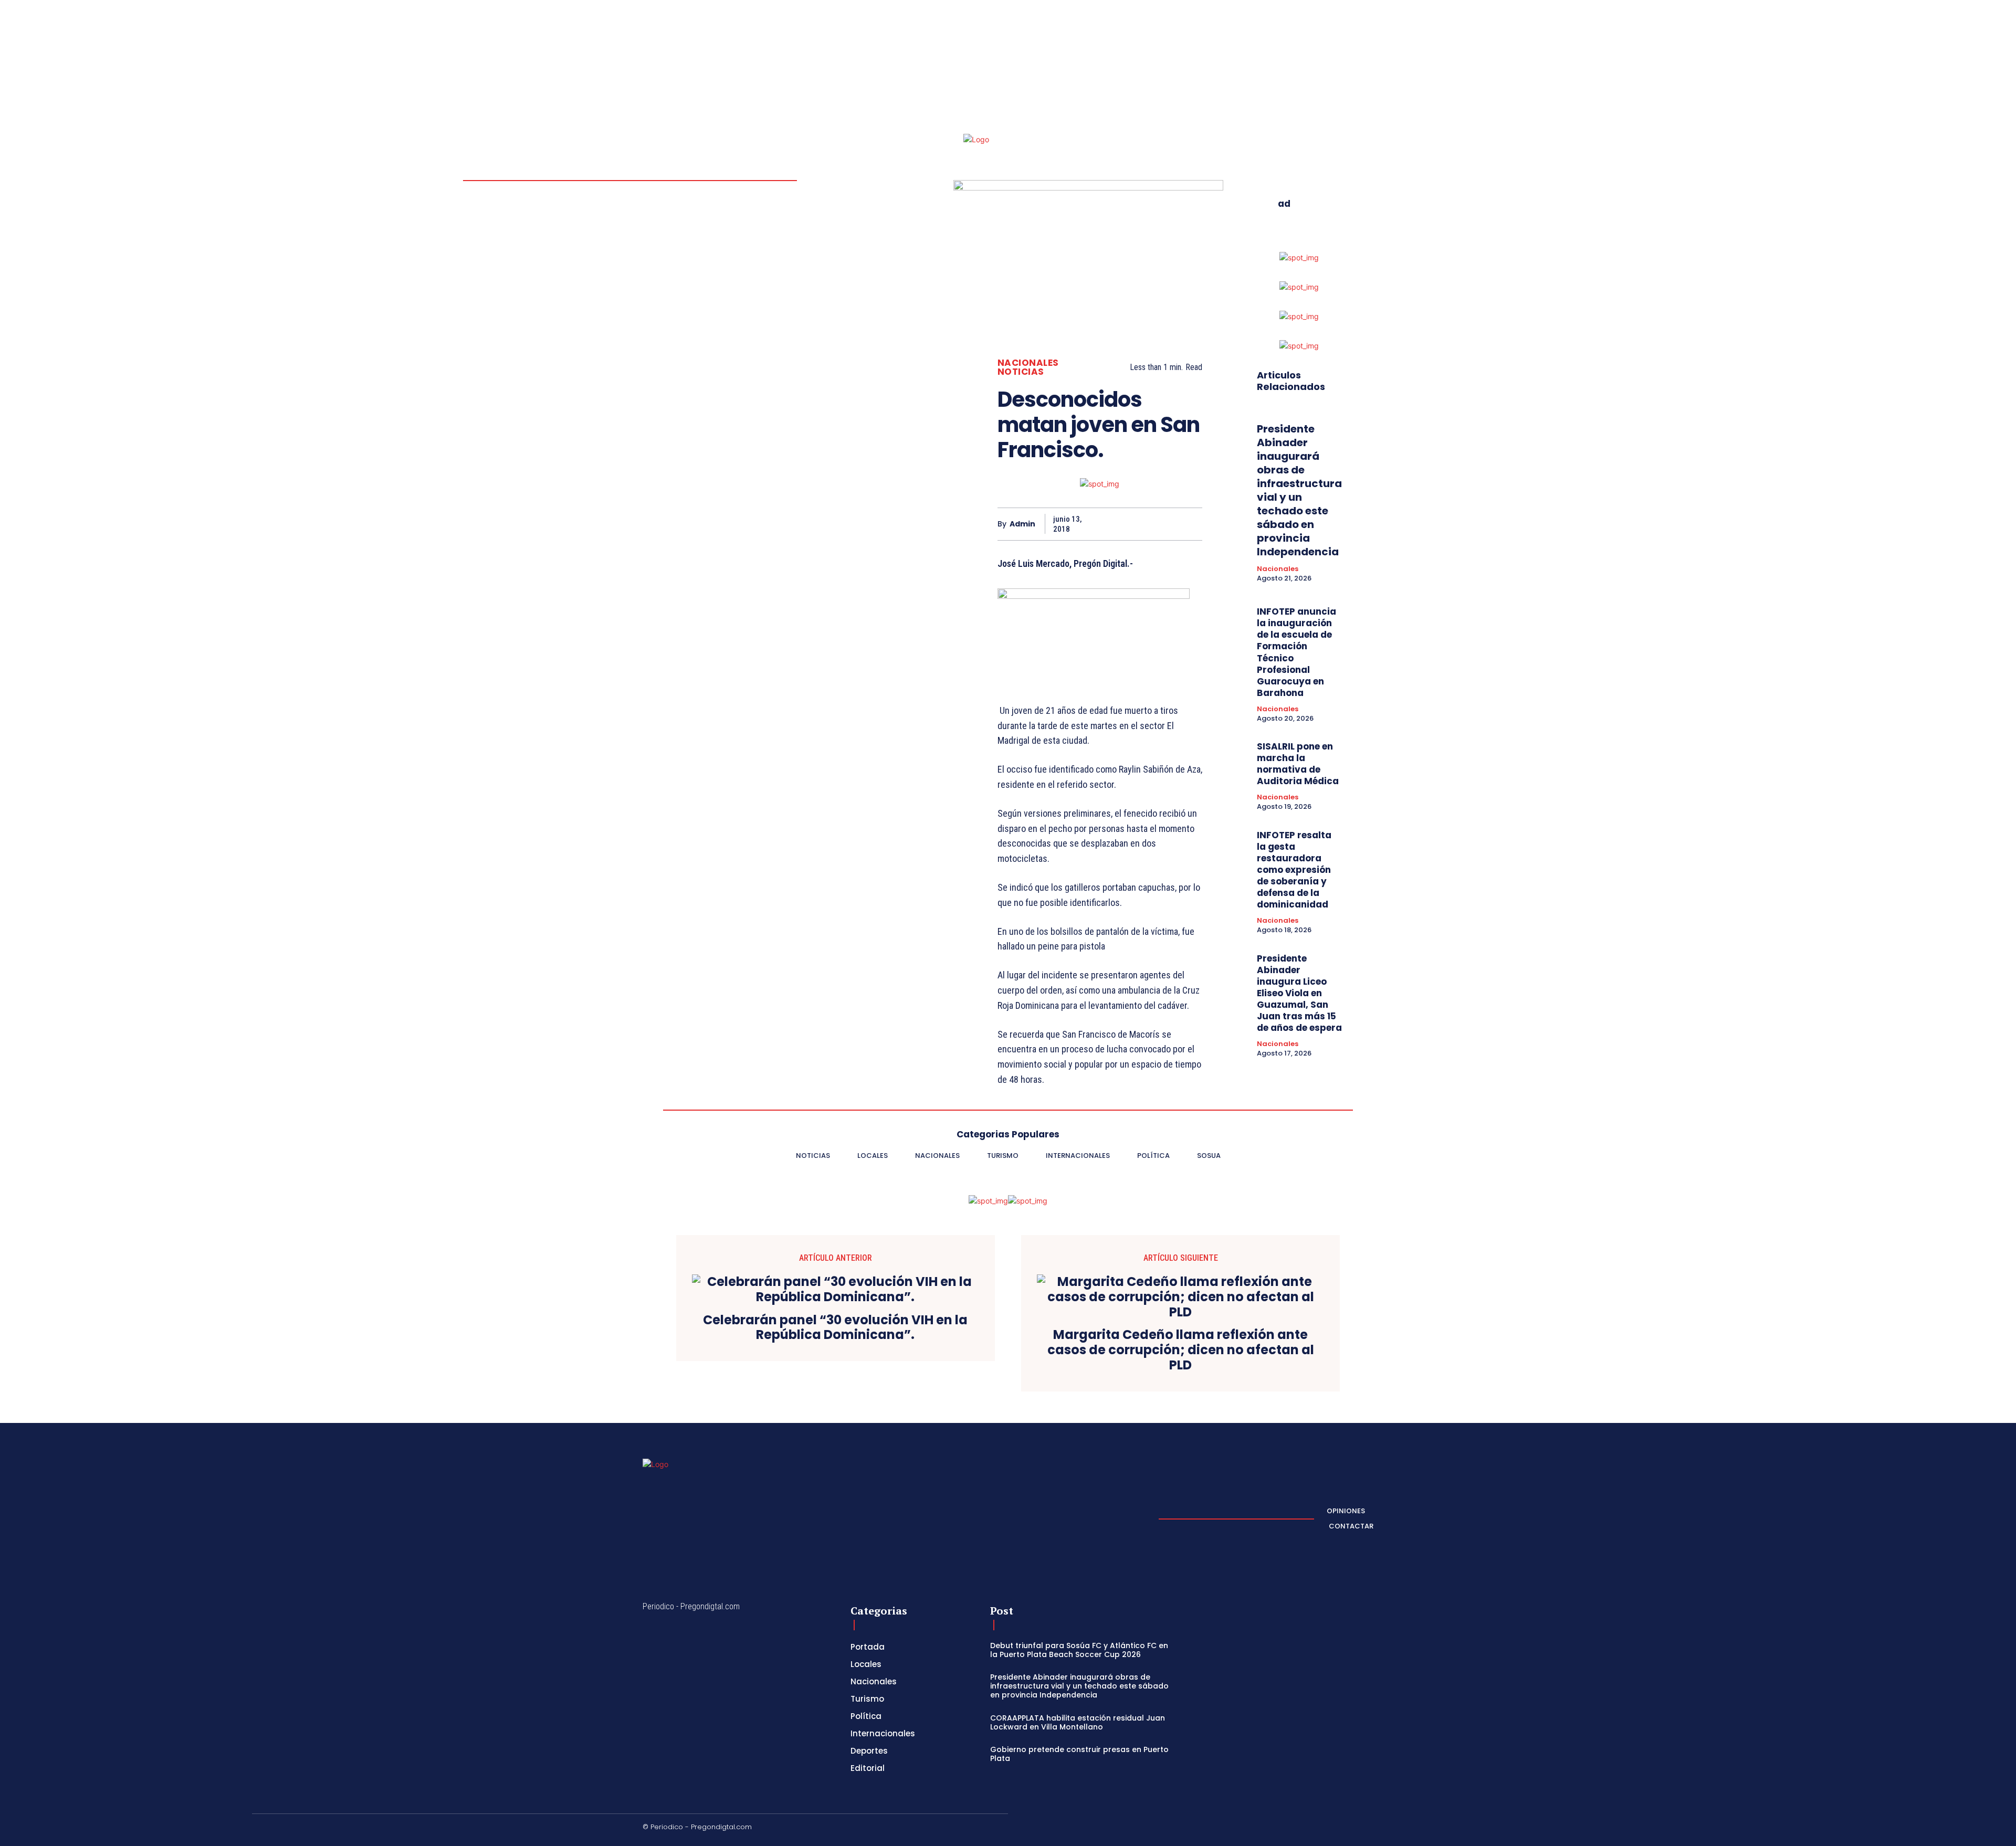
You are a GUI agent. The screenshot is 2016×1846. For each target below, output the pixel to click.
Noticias (1021, 372)
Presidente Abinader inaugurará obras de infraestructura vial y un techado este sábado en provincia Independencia (1299, 490)
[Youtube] (1382, 66)
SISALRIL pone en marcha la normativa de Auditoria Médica (1298, 764)
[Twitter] (1369, 66)
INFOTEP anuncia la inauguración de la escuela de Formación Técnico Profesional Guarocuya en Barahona (1296, 652)
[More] (1191, 524)
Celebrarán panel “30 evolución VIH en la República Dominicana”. (835, 1328)
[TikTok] (1294, 1829)
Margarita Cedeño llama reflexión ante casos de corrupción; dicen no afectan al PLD (1181, 1350)
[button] (1306, 66)
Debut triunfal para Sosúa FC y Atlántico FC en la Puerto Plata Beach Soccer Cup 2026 (1079, 1650)
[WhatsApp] (1167, 524)
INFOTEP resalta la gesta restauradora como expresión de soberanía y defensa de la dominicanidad (1294, 870)
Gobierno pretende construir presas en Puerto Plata (1079, 1754)
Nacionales (1028, 363)
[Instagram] (1357, 66)
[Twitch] (1319, 1829)
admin (1022, 524)
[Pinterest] (1142, 524)
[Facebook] (1344, 66)
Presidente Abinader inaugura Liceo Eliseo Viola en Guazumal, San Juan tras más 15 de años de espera (1299, 993)
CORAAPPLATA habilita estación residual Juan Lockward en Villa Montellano (1078, 1722)
